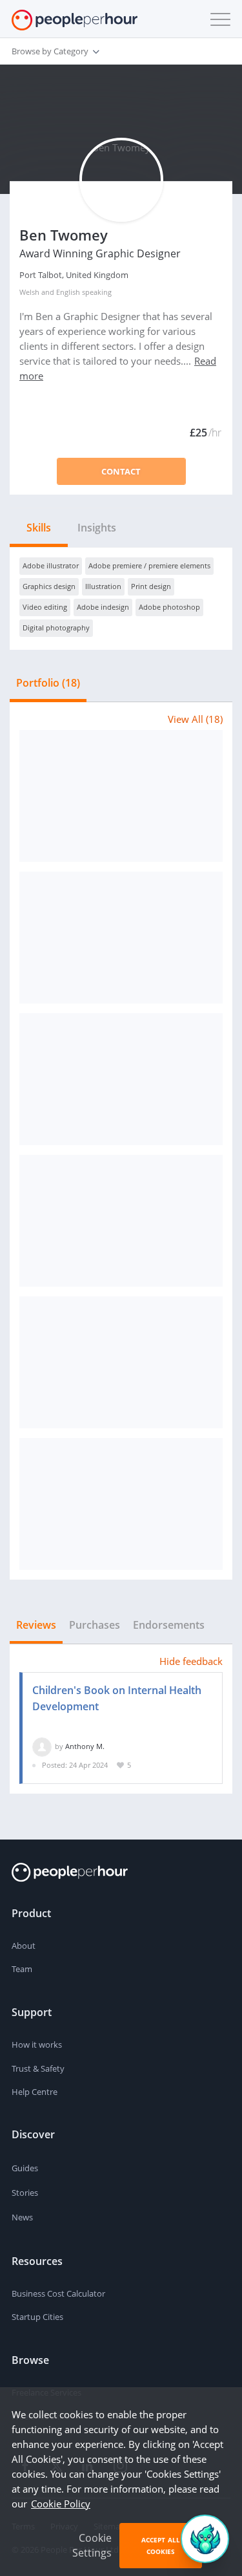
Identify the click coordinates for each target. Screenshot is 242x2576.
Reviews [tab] (36, 1625)
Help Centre (35, 2092)
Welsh (29, 292)
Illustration (103, 586)
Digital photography (56, 628)
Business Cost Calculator (58, 2293)
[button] (217, 19)
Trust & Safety (38, 2068)
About (24, 1946)
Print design (151, 586)
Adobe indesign (103, 607)
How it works (37, 2045)
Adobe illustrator (51, 565)
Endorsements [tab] (169, 1625)
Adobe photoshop (169, 607)
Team (22, 1969)
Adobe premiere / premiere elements (149, 565)
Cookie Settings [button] (92, 2545)
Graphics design (49, 586)
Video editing (45, 607)
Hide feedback (191, 1661)
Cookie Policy (61, 2504)
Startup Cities (37, 2317)
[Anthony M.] (42, 1746)
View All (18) (195, 719)
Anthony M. (85, 1746)
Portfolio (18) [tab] (48, 683)
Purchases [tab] (95, 1625)
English (68, 292)
